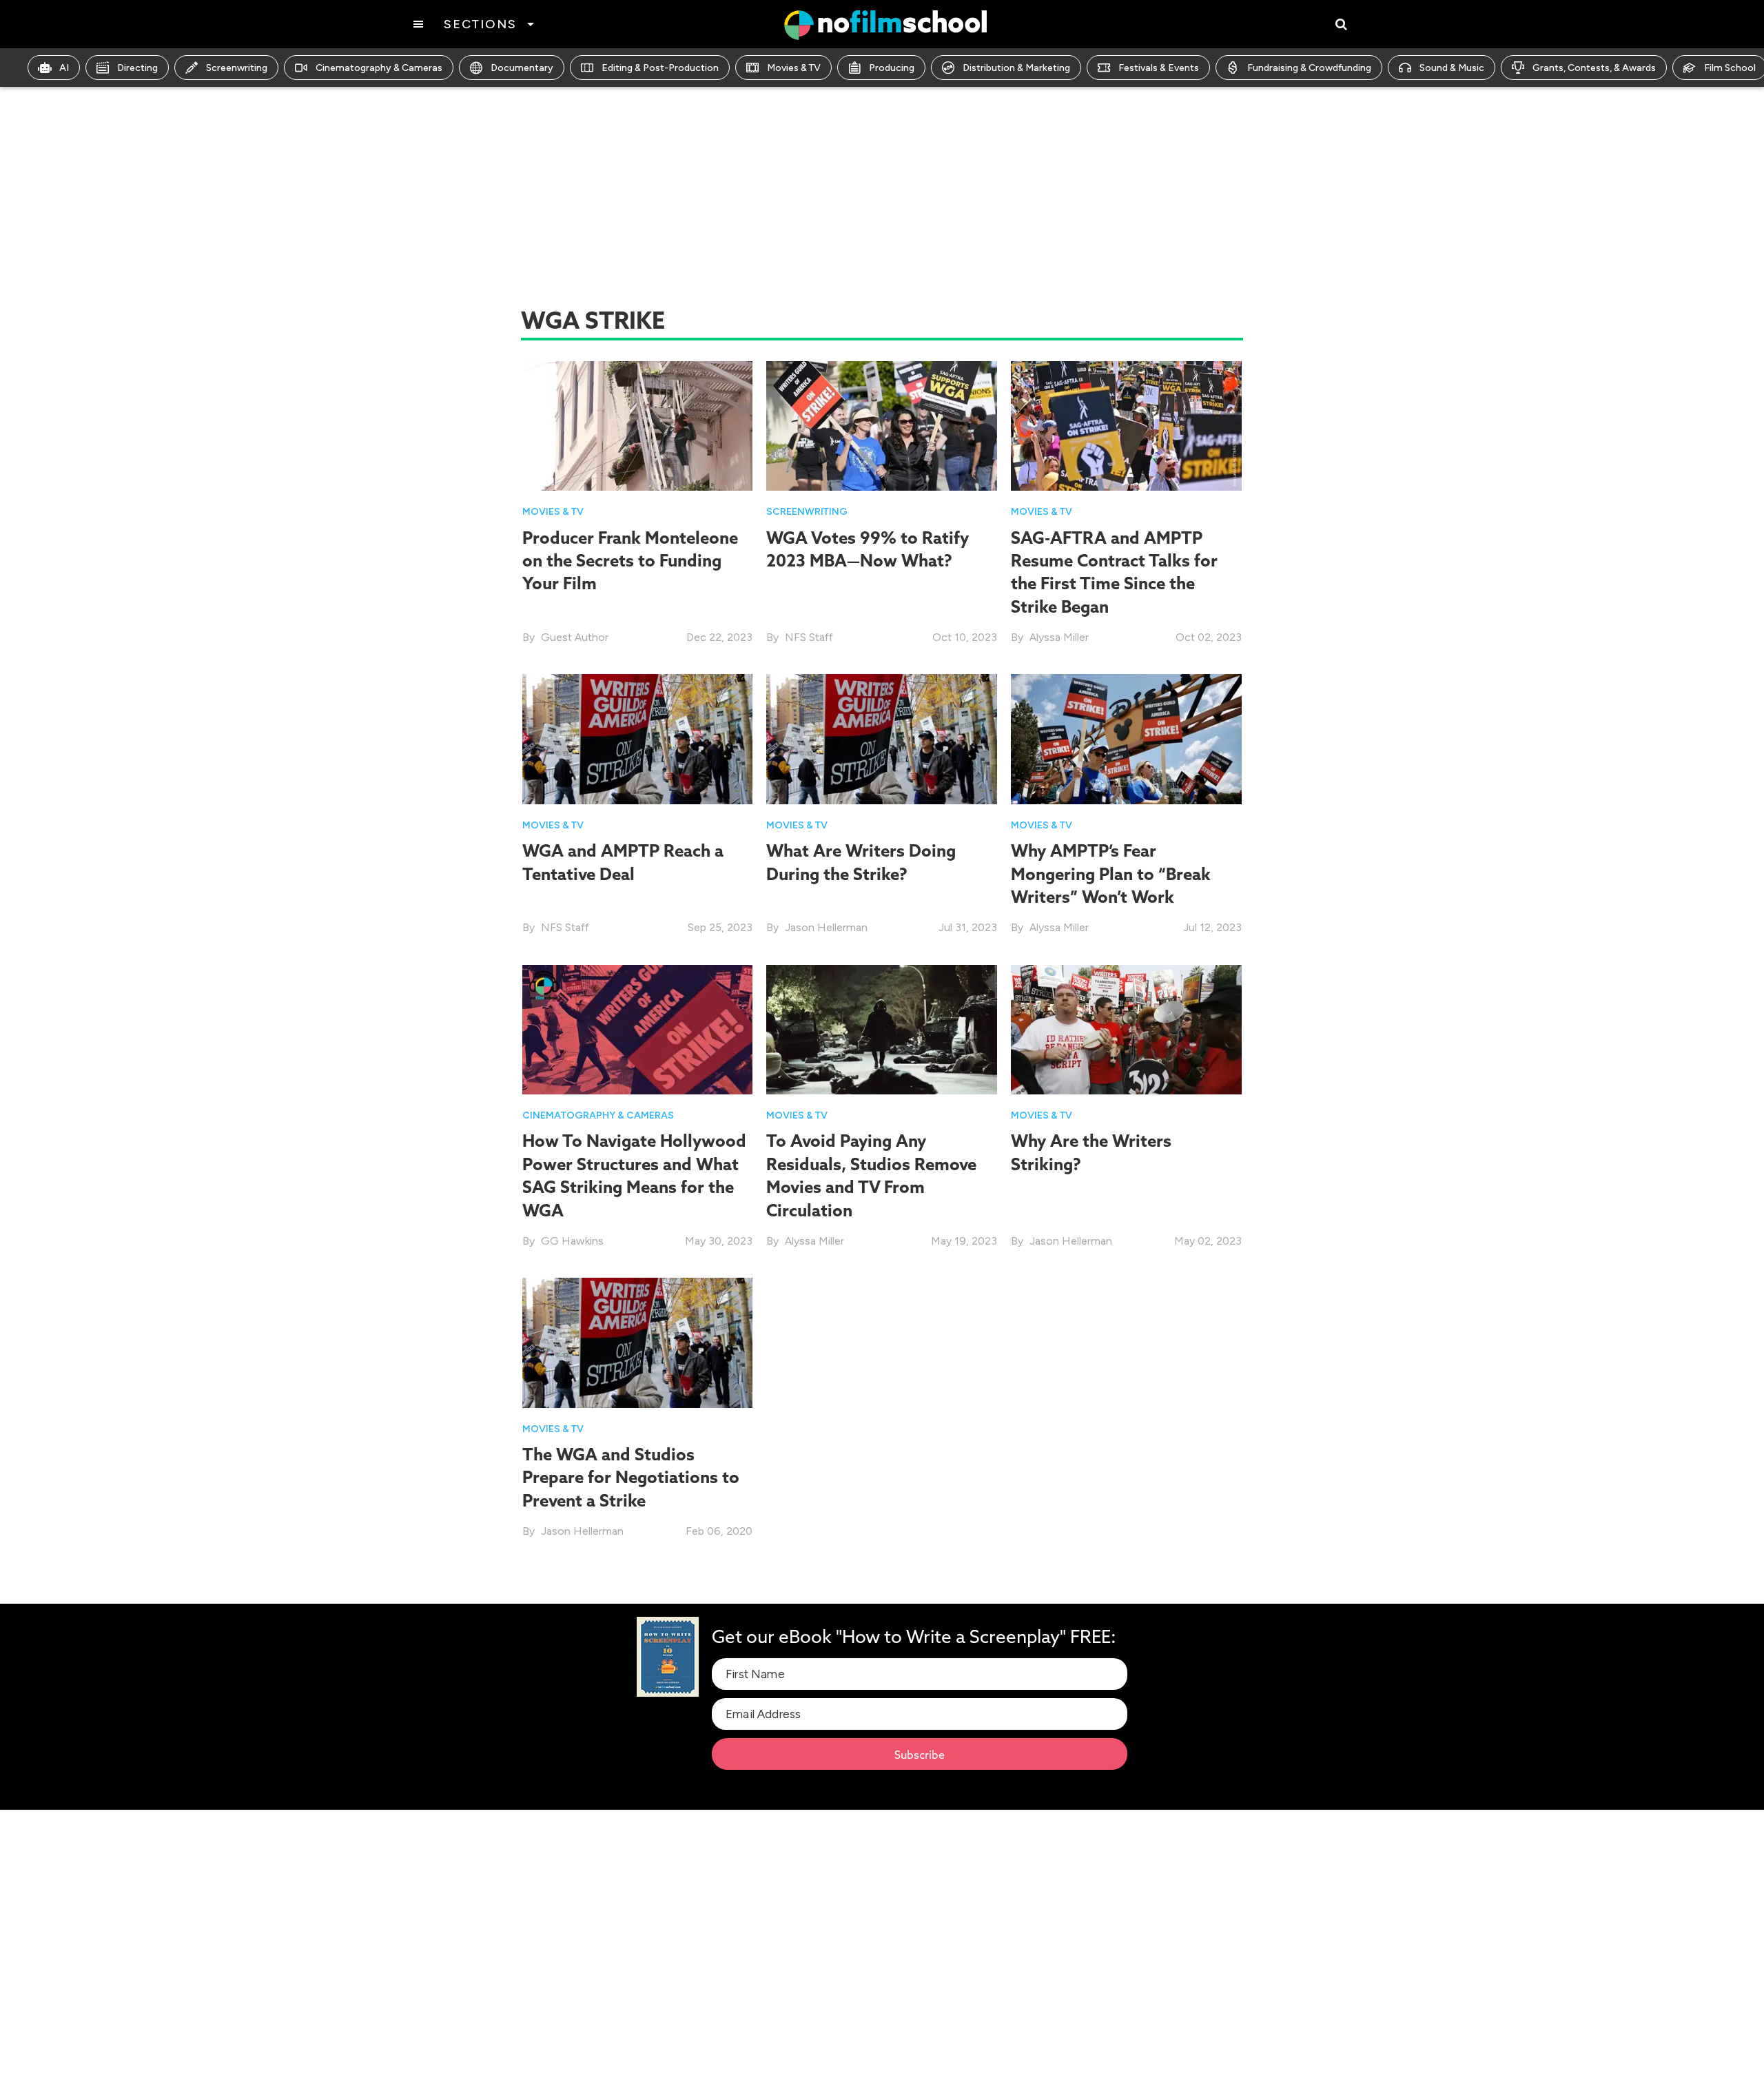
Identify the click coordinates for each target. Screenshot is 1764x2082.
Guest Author (575, 637)
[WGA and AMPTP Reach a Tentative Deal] (638, 738)
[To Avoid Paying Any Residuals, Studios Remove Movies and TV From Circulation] (882, 1029)
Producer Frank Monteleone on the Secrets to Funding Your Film (630, 561)
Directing (137, 68)
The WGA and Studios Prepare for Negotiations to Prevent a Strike (631, 1477)
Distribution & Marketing (1016, 68)
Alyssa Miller (1059, 637)
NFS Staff (809, 637)
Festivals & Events (1159, 68)
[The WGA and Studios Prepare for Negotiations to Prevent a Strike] (638, 1341)
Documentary (522, 68)
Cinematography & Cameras (379, 68)
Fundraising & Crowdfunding (1309, 68)
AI (64, 68)
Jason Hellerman (826, 927)
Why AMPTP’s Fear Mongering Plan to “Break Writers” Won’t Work (1111, 874)
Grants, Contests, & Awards (1594, 68)
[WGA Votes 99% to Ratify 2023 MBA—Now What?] (882, 425)
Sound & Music (1452, 68)
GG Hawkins (572, 1241)
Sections (480, 24)
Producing (892, 68)
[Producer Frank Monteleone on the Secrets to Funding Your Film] (638, 425)
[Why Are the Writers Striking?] (1126, 1029)
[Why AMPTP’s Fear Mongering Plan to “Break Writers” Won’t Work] (1126, 738)
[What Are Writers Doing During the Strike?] (882, 738)
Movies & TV (794, 68)
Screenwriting (237, 68)
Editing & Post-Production (660, 68)
